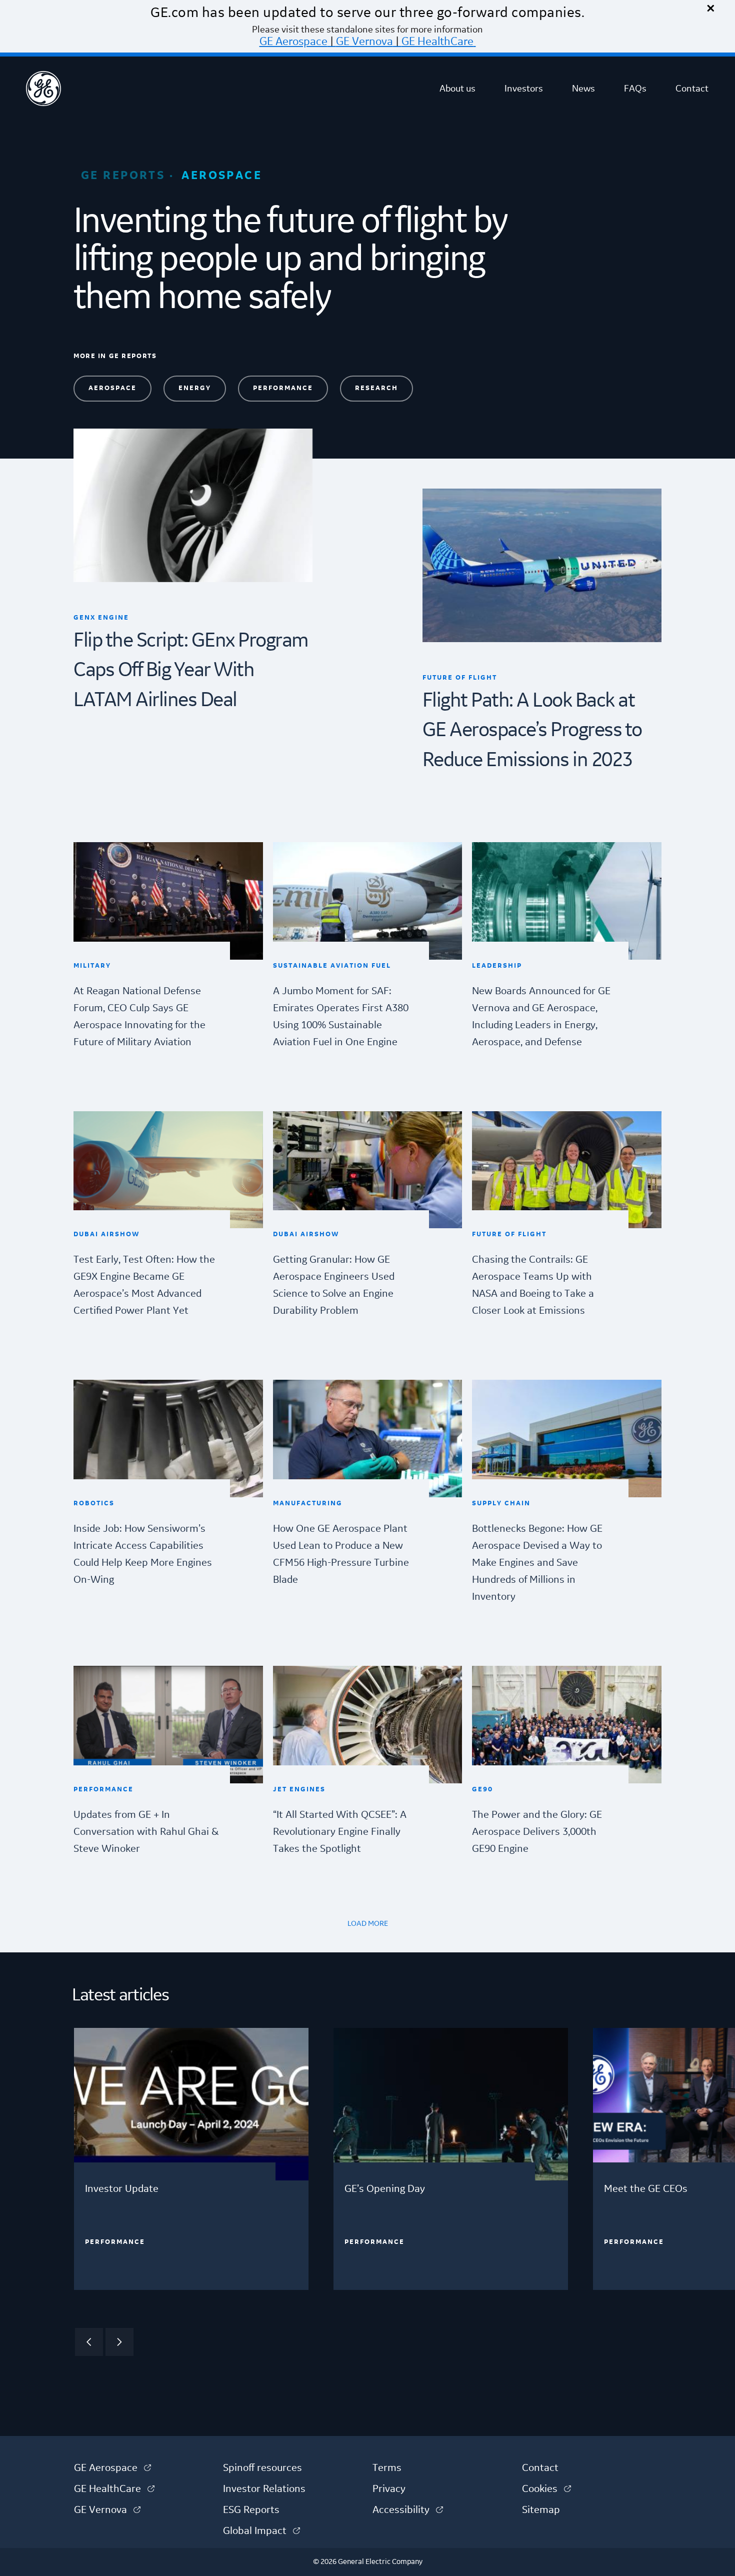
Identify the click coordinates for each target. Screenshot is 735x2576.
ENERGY (195, 388)
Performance (115, 2242)
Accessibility (408, 2510)
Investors (524, 89)
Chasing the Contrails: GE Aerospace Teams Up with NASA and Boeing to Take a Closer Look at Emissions (533, 1285)
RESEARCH (376, 388)
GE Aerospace (293, 42)
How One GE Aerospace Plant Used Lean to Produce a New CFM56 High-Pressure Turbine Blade (341, 1554)
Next (119, 2342)
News (583, 89)
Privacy (389, 2489)
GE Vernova (364, 42)
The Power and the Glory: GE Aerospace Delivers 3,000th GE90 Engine (537, 1832)
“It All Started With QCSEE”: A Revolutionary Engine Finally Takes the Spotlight (340, 1832)
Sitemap (541, 2510)
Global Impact (261, 2531)
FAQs (635, 89)
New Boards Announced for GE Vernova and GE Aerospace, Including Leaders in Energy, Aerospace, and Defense (541, 1017)
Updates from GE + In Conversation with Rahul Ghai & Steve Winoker (146, 1832)
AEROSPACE (112, 388)
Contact (692, 89)
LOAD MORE (368, 1924)
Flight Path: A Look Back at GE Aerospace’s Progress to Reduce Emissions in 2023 (532, 731)
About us (457, 89)
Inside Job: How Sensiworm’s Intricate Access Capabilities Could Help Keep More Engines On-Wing (143, 1554)
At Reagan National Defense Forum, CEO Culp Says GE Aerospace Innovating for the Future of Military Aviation (139, 1017)
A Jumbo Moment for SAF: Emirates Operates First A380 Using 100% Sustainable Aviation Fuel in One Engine (341, 1017)
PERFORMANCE (283, 388)
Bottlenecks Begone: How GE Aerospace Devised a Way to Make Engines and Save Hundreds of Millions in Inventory (537, 1563)
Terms (387, 2468)
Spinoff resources (262, 2468)
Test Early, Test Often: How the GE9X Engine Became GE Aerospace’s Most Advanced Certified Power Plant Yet (144, 1285)
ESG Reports (251, 2510)
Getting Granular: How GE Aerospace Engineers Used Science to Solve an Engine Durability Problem (334, 1285)
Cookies (546, 2489)
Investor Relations (264, 2489)
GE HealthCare (437, 42)
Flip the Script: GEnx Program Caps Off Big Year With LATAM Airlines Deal (191, 671)
